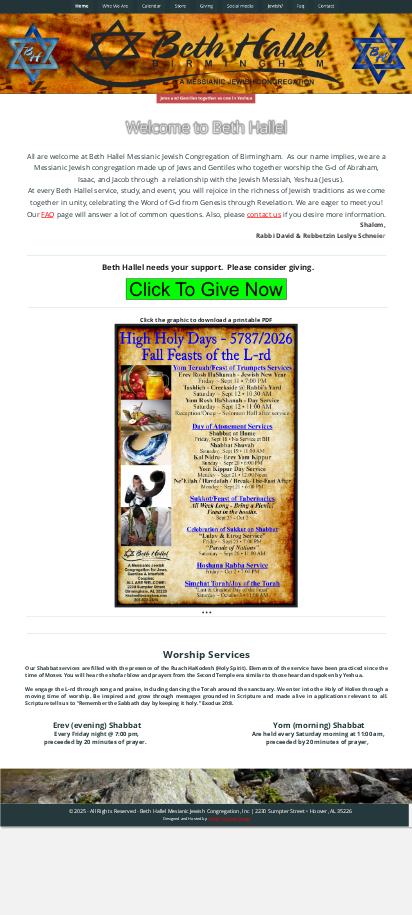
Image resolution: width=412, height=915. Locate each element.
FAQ (48, 214)
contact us (264, 214)
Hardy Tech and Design (229, 818)
